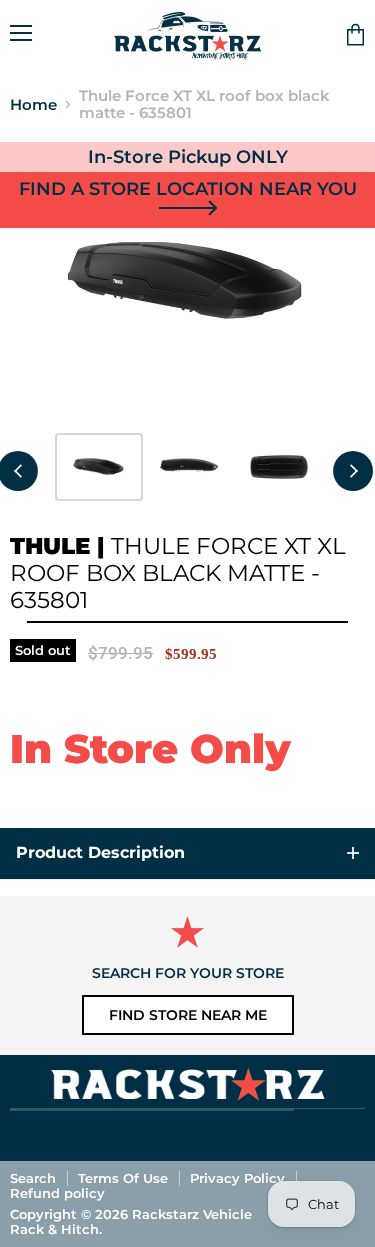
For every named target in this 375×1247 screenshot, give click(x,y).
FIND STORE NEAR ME (188, 1015)
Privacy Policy (237, 1178)
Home (33, 104)
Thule (50, 546)
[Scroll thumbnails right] (353, 471)
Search (33, 1178)
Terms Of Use (123, 1178)
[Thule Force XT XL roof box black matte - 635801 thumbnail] (99, 467)
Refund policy (57, 1193)
